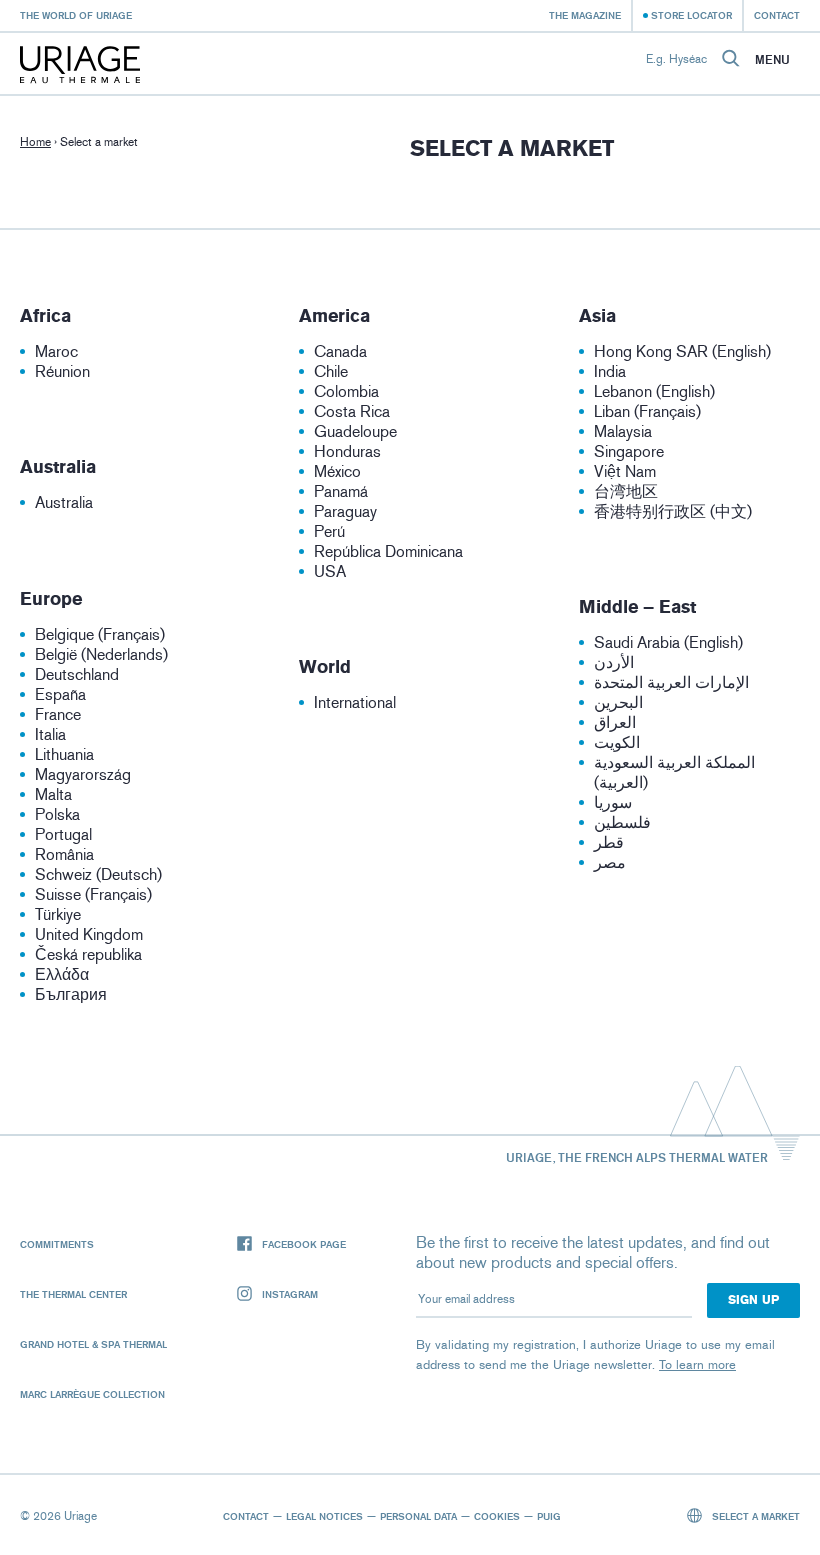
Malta (53, 794)
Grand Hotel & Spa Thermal (93, 1344)
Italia (50, 734)
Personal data (418, 1516)
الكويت (617, 742)
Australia (64, 502)
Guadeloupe (355, 431)
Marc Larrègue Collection (92, 1394)
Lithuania (64, 754)
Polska (57, 814)
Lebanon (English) (654, 391)
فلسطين (622, 822)
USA (330, 571)
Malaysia (623, 431)
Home (35, 142)
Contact (777, 15)
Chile (331, 371)
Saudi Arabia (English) (668, 642)
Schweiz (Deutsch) (98, 874)
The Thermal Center (73, 1294)
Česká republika (88, 954)
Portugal (63, 834)
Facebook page (304, 1244)
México (337, 471)
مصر (610, 862)
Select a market (754, 1516)
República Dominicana (388, 551)
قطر (609, 842)
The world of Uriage (76, 15)
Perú (329, 531)
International (355, 702)
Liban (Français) (647, 411)
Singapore (629, 451)
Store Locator (691, 15)
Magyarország (83, 774)
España (60, 694)
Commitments (57, 1244)
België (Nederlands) (101, 654)
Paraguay (345, 511)
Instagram (290, 1294)
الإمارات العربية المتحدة (671, 682)
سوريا (613, 802)
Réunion (62, 371)
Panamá (341, 491)
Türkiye (58, 914)
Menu (772, 60)
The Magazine (585, 15)
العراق (615, 722)
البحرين (618, 702)
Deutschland (77, 674)
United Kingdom (89, 934)
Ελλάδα (62, 974)
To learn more (697, 1364)
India (610, 371)
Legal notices (324, 1516)
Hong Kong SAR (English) (682, 351)
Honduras (347, 451)
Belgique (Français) (100, 634)
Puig (549, 1516)
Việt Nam (625, 471)
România (64, 854)
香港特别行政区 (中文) (673, 511)
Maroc (56, 351)
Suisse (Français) (93, 894)
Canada (340, 351)
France (58, 714)
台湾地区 (626, 491)
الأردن (614, 662)
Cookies (497, 1516)
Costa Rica (352, 411)
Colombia (346, 391)
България (71, 994)
